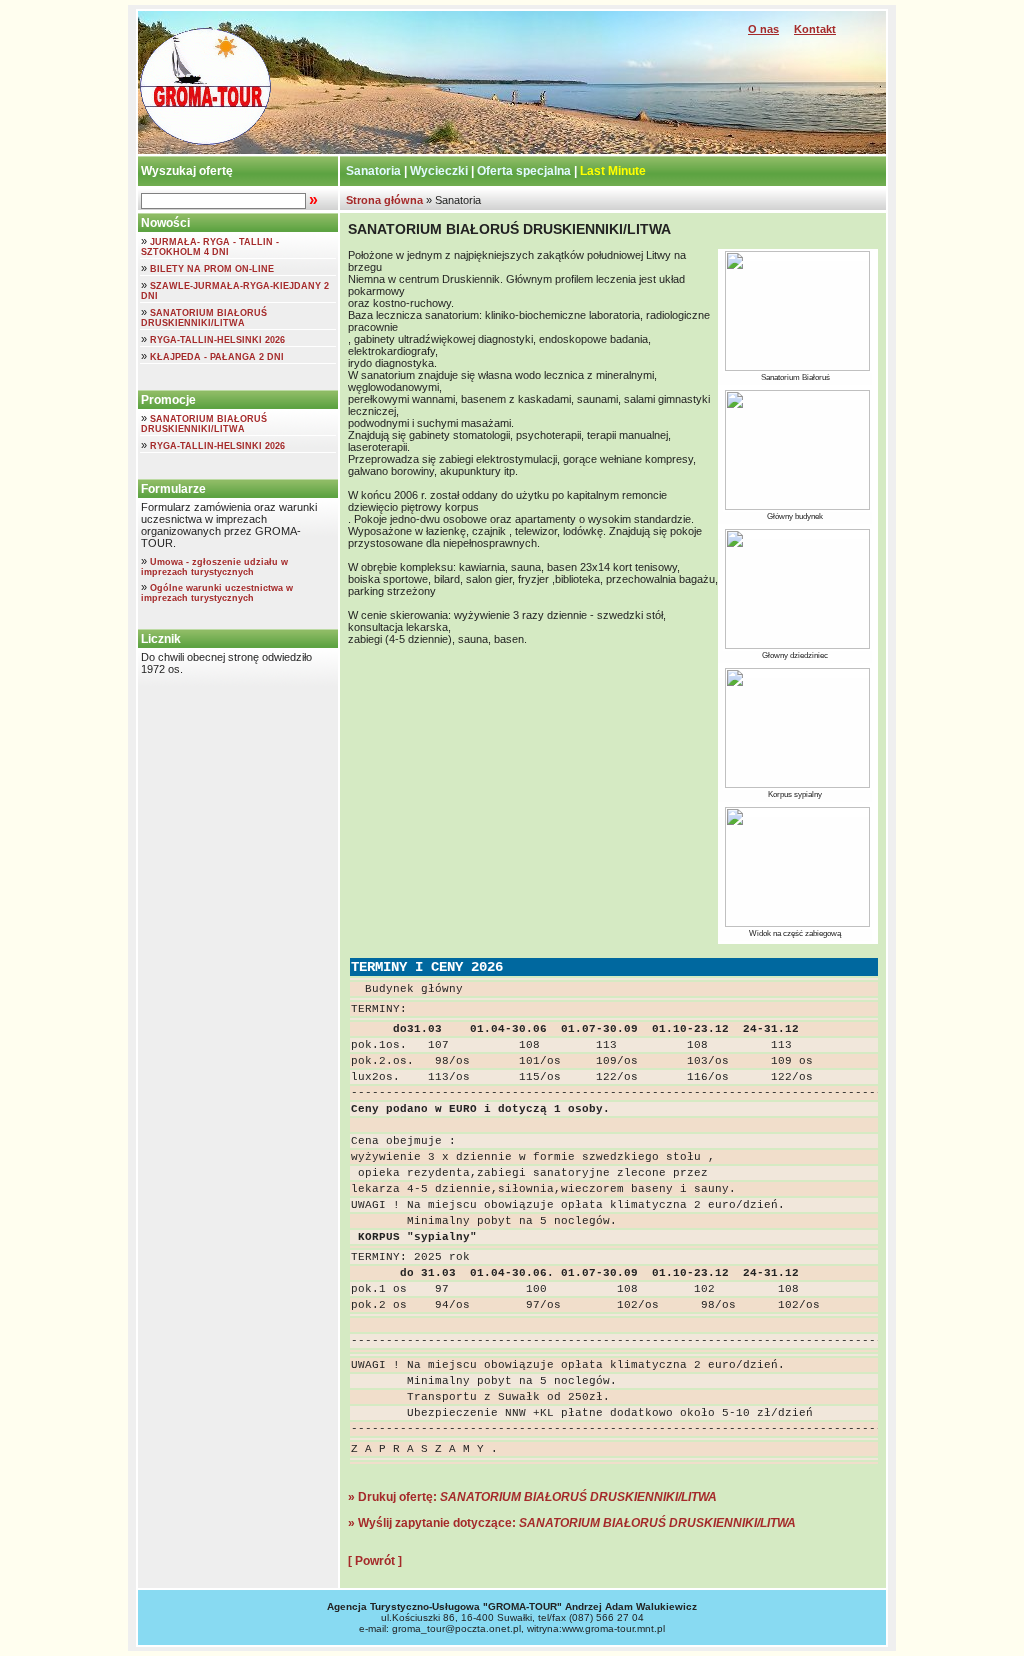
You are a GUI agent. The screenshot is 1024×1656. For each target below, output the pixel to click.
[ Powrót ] (375, 1561)
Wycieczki (439, 171)
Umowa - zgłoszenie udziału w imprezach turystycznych (214, 567)
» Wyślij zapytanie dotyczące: (572, 1523)
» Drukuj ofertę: (532, 1497)
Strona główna (383, 200)
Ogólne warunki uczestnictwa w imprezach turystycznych (217, 593)
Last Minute (613, 171)
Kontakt (815, 29)
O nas (763, 29)
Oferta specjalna (524, 171)
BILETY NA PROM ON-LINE (212, 269)
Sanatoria (373, 171)
